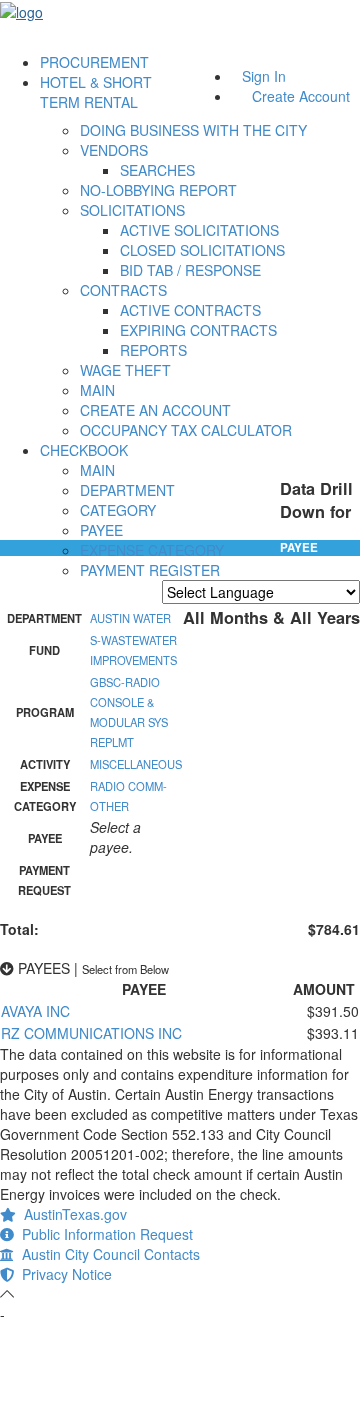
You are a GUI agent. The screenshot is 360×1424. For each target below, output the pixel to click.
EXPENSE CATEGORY (152, 550)
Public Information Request (103, 1234)
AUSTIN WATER (130, 618)
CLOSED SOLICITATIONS (202, 250)
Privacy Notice (63, 1274)
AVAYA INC (35, 1011)
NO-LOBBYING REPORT (158, 190)
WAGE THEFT (125, 370)
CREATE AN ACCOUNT (155, 410)
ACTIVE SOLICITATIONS (199, 230)
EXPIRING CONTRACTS (198, 330)
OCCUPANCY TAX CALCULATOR (186, 430)
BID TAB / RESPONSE (190, 270)
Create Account (301, 96)
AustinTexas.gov (71, 1214)
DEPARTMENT (127, 490)
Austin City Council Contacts (107, 1254)
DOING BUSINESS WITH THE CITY (193, 130)
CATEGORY (118, 510)
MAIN (97, 390)
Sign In (264, 76)
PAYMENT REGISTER (150, 570)
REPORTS (153, 350)
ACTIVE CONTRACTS (190, 310)
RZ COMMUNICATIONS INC (91, 1033)
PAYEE (101, 530)
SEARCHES (157, 170)
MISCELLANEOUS (136, 764)
